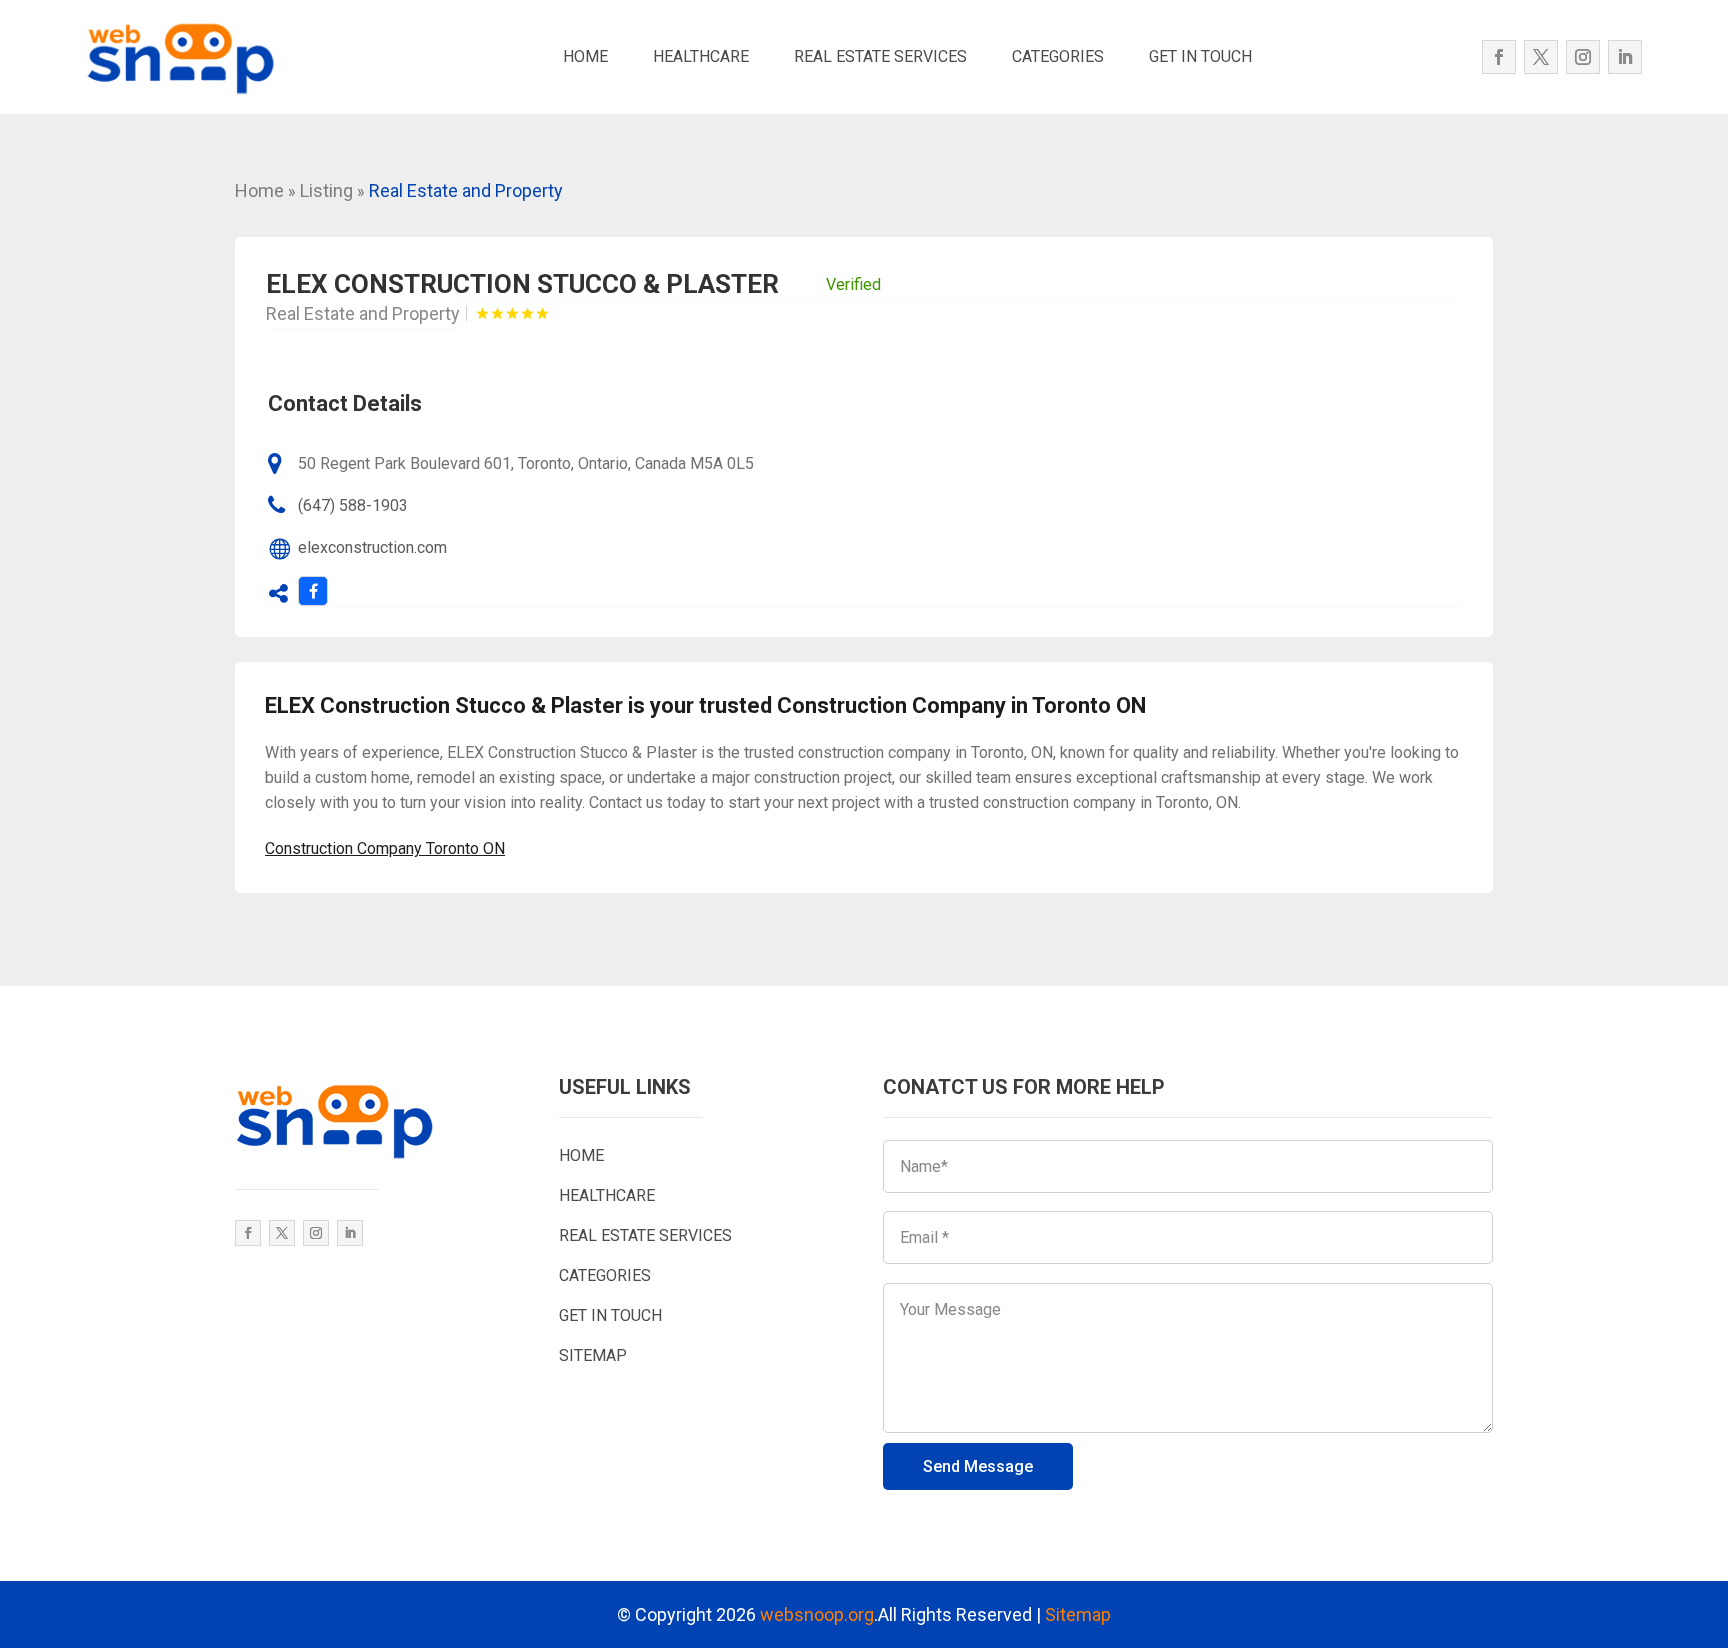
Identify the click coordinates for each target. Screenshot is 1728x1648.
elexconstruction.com (372, 547)
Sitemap (1078, 1614)
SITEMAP (593, 1355)
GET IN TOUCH (1200, 56)
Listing (326, 190)
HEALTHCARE (701, 56)
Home (259, 190)
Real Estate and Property (466, 190)
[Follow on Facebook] (1499, 57)
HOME (585, 56)
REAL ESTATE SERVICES (880, 56)
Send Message (978, 1466)
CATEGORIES (1058, 56)
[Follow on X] (1541, 57)
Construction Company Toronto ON (385, 848)
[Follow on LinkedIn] (1625, 57)
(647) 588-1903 (353, 505)
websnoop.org (817, 1614)
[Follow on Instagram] (1583, 57)
